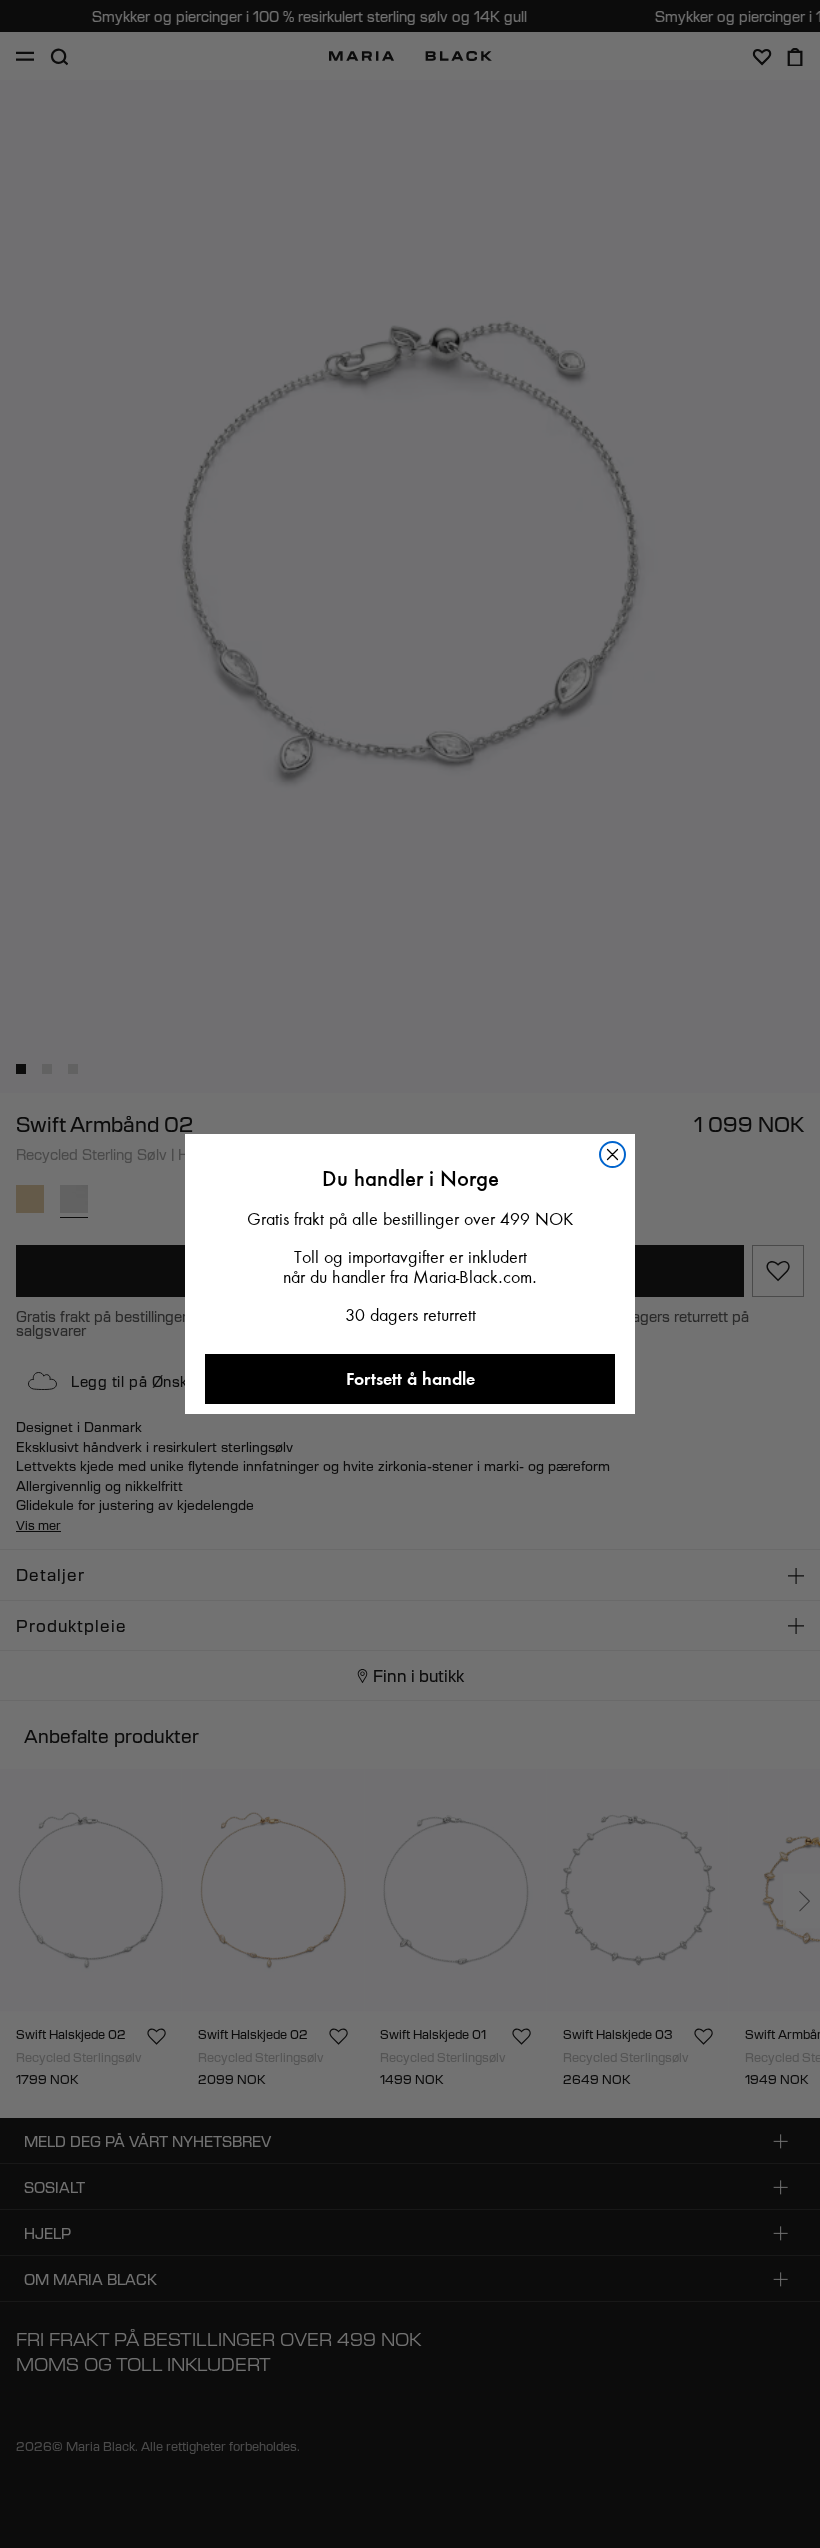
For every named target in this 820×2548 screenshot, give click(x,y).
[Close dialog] (612, 1154)
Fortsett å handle (410, 1378)
